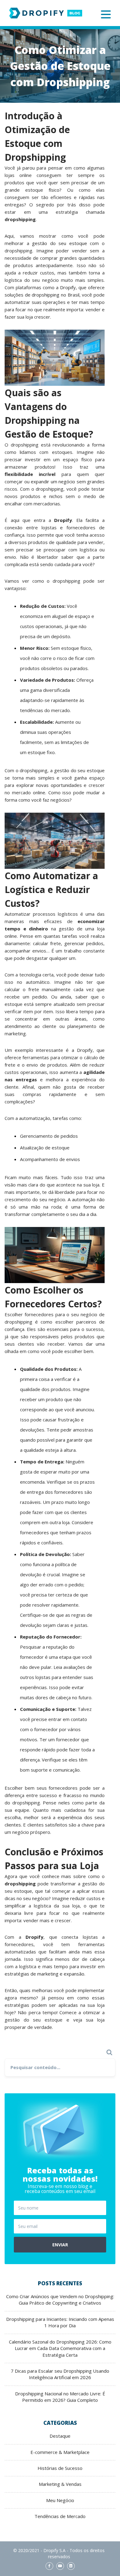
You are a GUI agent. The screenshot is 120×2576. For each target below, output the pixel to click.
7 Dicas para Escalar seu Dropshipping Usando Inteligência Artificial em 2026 (60, 2374)
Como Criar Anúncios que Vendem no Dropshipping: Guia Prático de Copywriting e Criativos (60, 2300)
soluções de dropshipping (32, 295)
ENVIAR (60, 2245)
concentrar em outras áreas (51, 1019)
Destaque (60, 2436)
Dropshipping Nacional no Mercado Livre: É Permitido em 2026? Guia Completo (60, 2397)
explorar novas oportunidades (49, 785)
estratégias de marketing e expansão (44, 1974)
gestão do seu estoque (60, 243)
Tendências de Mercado (60, 2516)
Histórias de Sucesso (60, 2468)
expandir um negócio (53, 481)
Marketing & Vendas (60, 2484)
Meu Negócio (60, 2500)
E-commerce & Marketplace (60, 2452)
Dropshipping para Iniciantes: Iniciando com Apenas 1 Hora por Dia (60, 2322)
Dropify (68, 287)
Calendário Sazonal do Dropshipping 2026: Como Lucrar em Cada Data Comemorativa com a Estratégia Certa (60, 2348)
